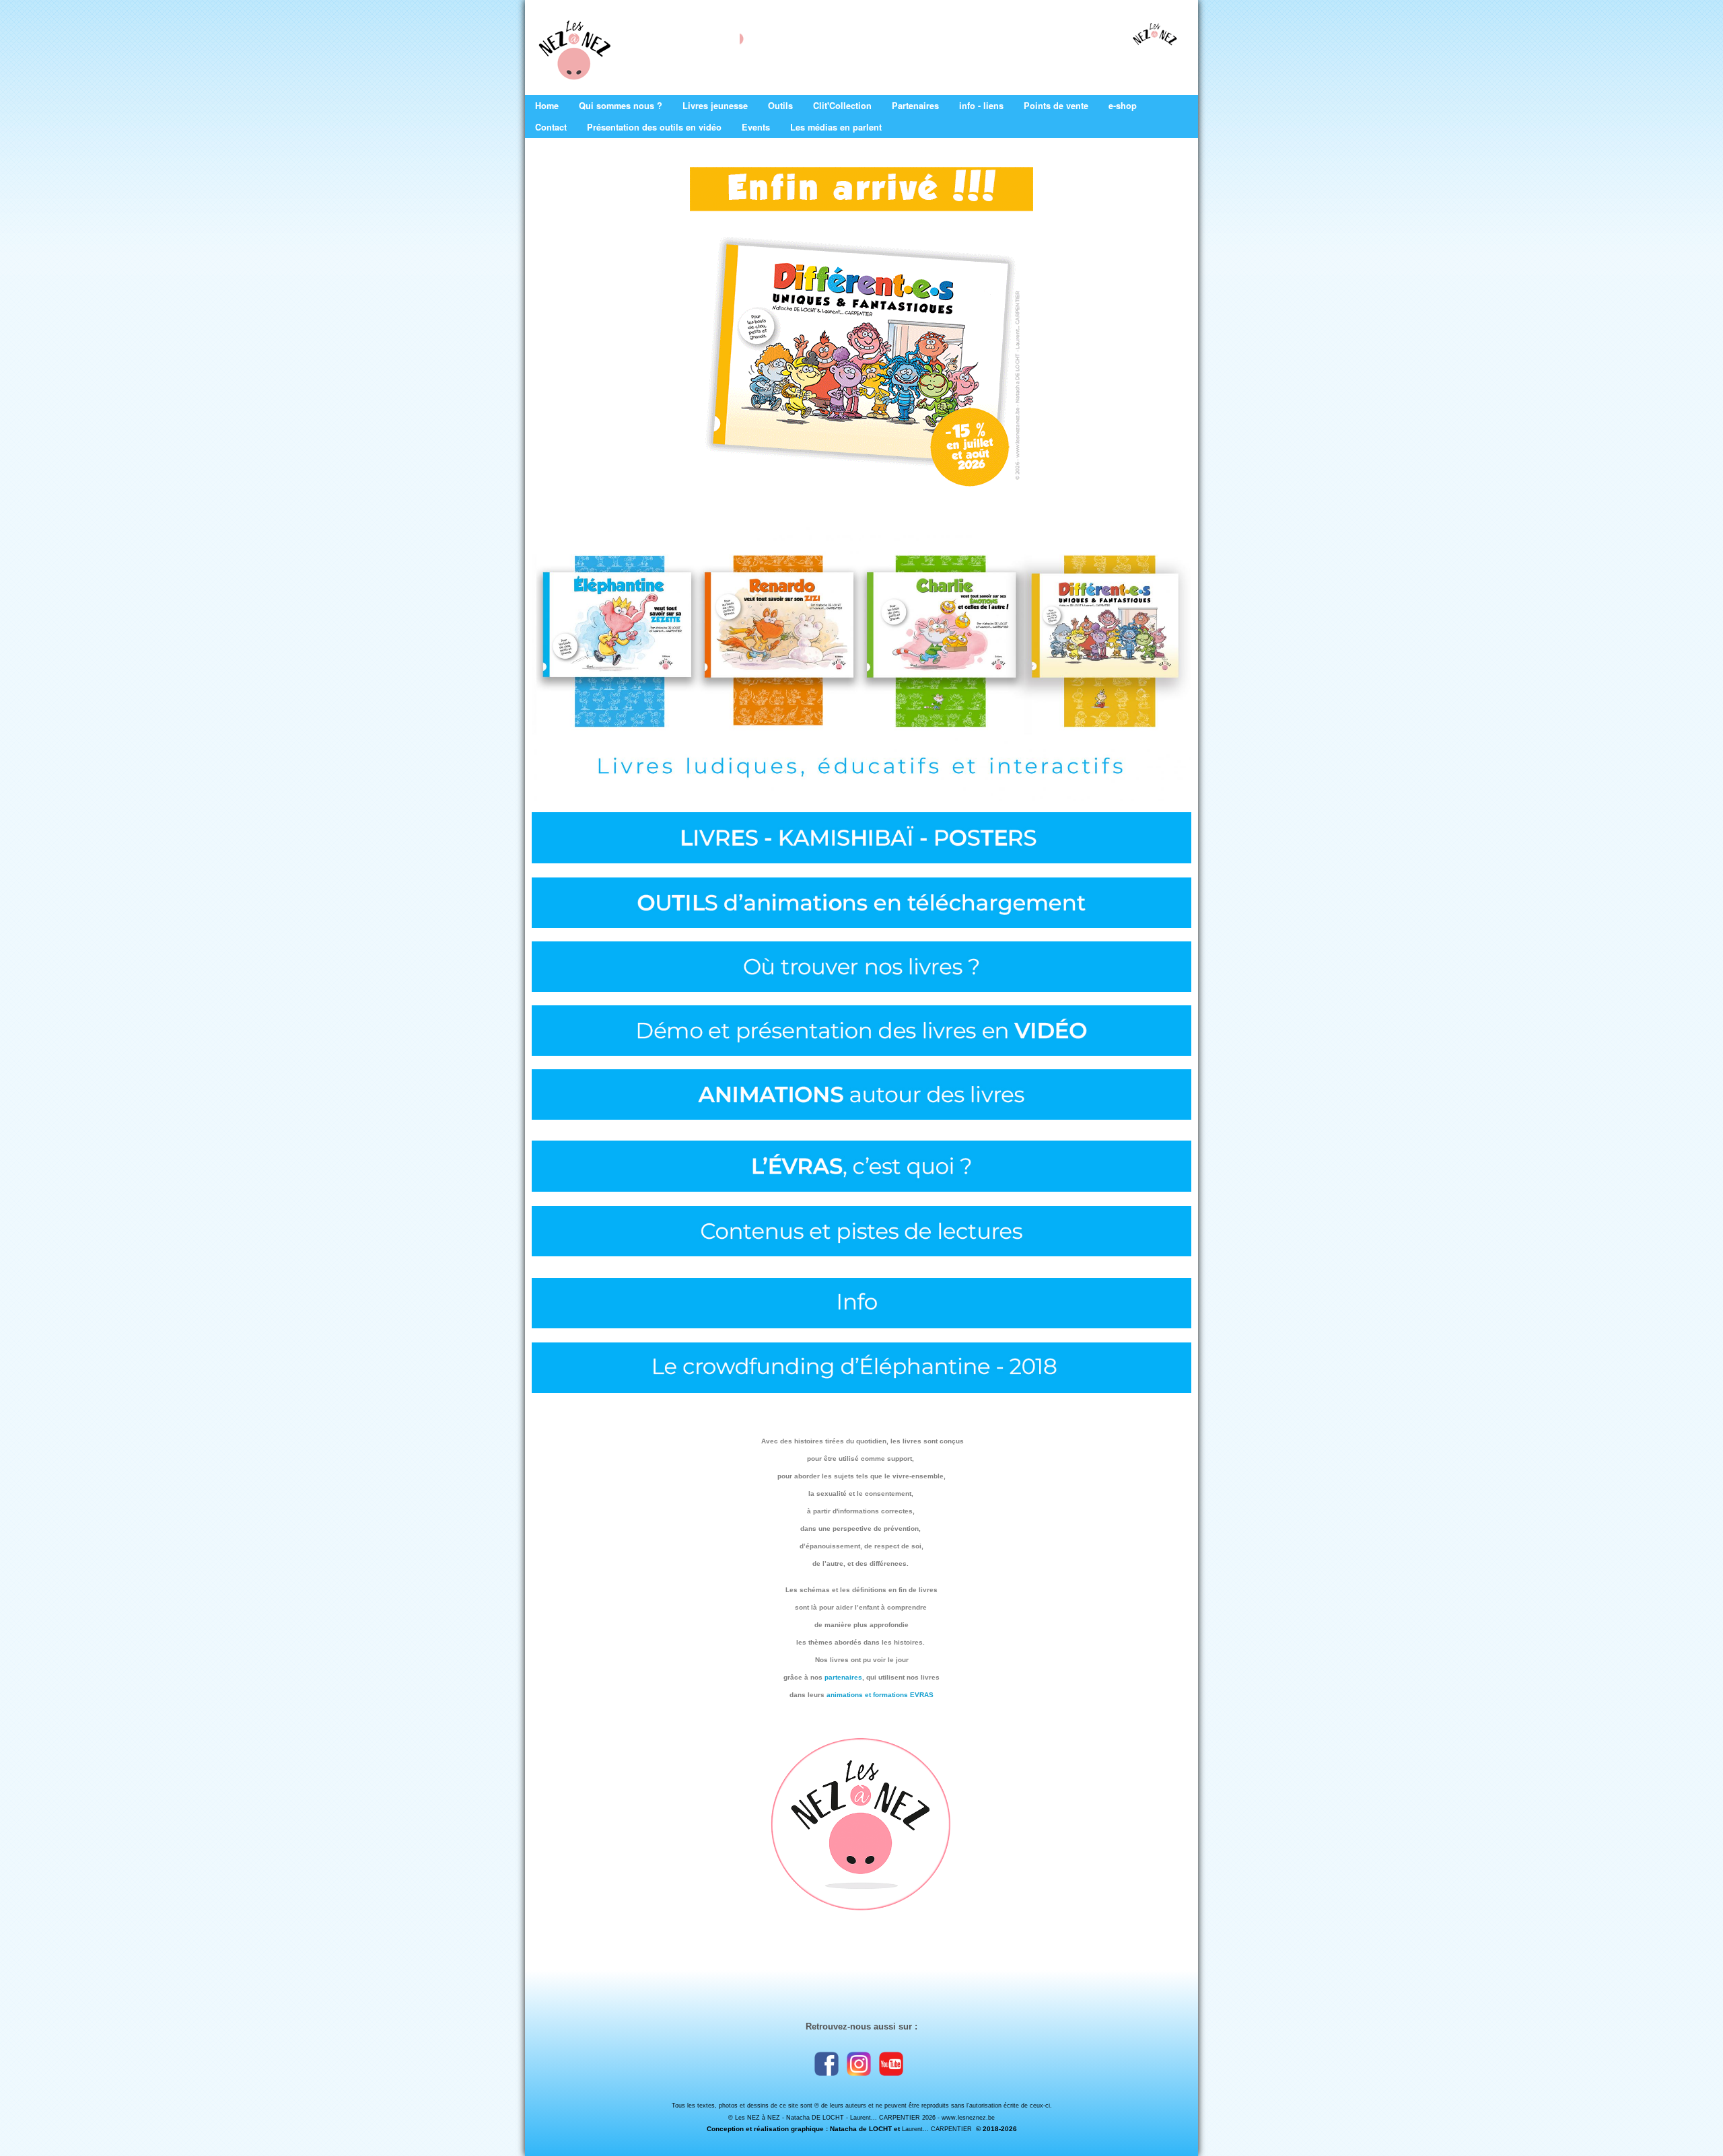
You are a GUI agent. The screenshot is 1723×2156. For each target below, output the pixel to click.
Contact (551, 127)
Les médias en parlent (836, 127)
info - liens (981, 106)
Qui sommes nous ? (621, 106)
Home (547, 106)
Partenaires (915, 106)
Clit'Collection (842, 106)
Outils (780, 106)
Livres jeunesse (715, 106)
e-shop (1123, 106)
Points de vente (1056, 106)
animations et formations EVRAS (880, 1695)
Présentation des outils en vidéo (654, 127)
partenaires (843, 1677)
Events (756, 127)
